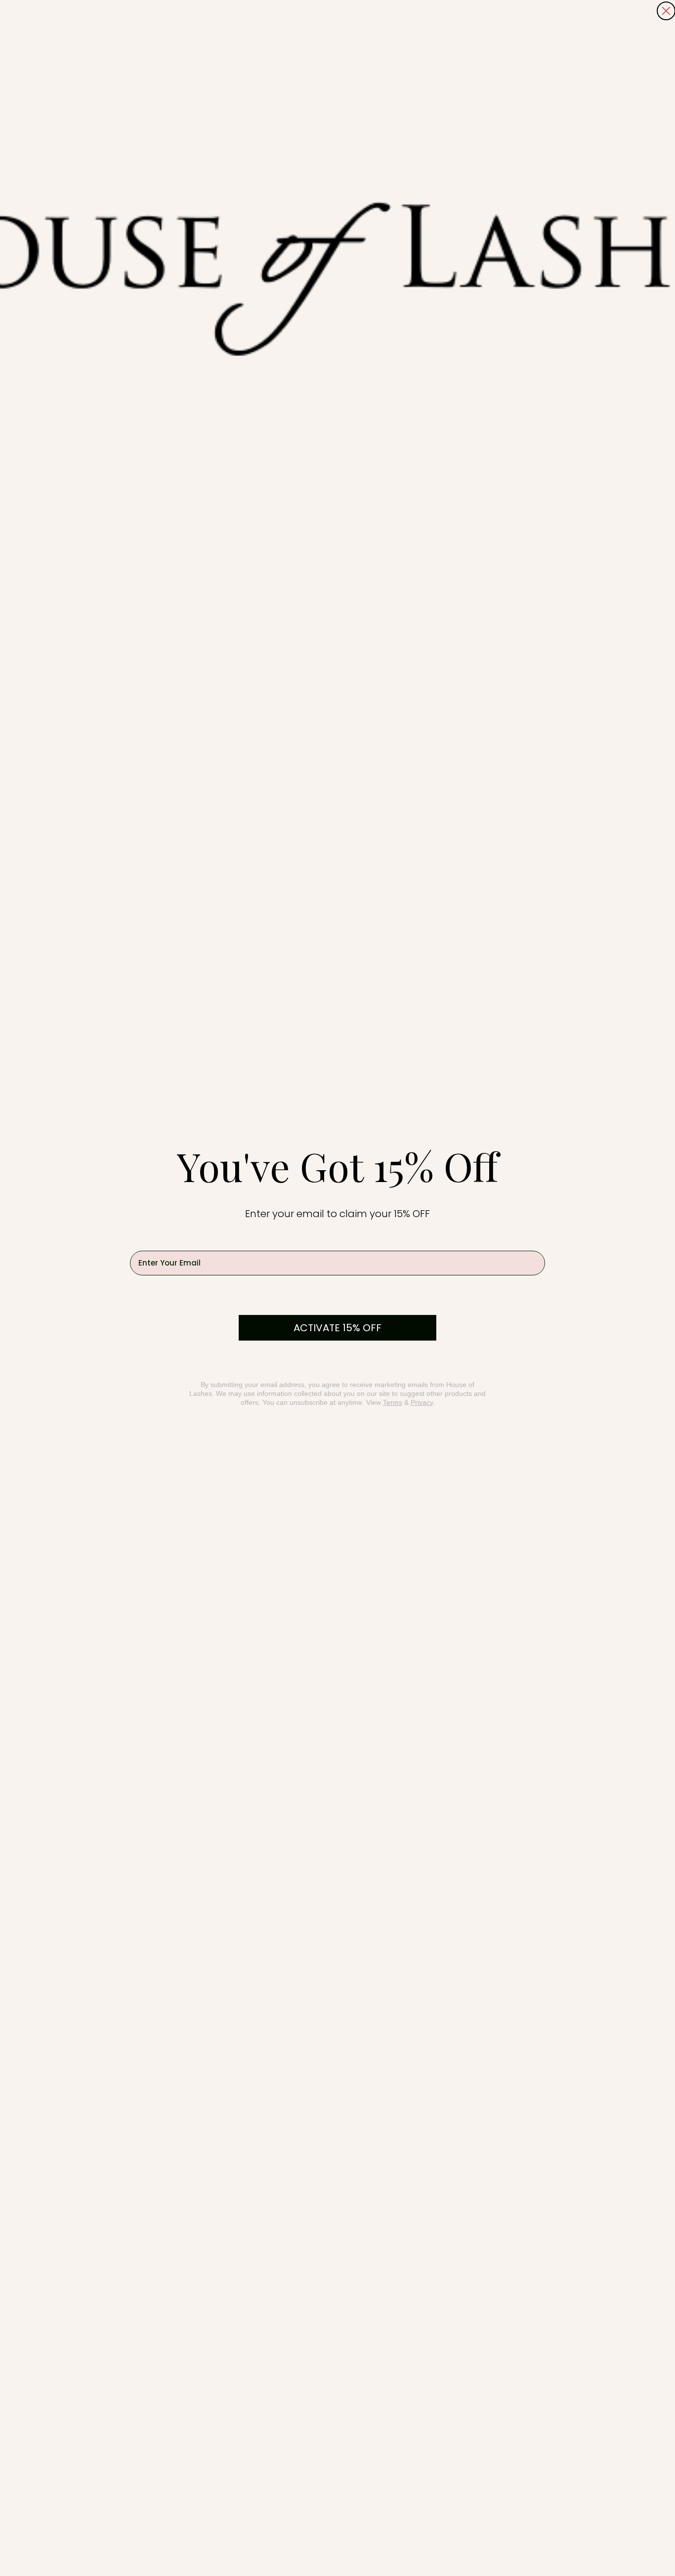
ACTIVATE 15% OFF (337, 1328)
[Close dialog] (666, 11)
